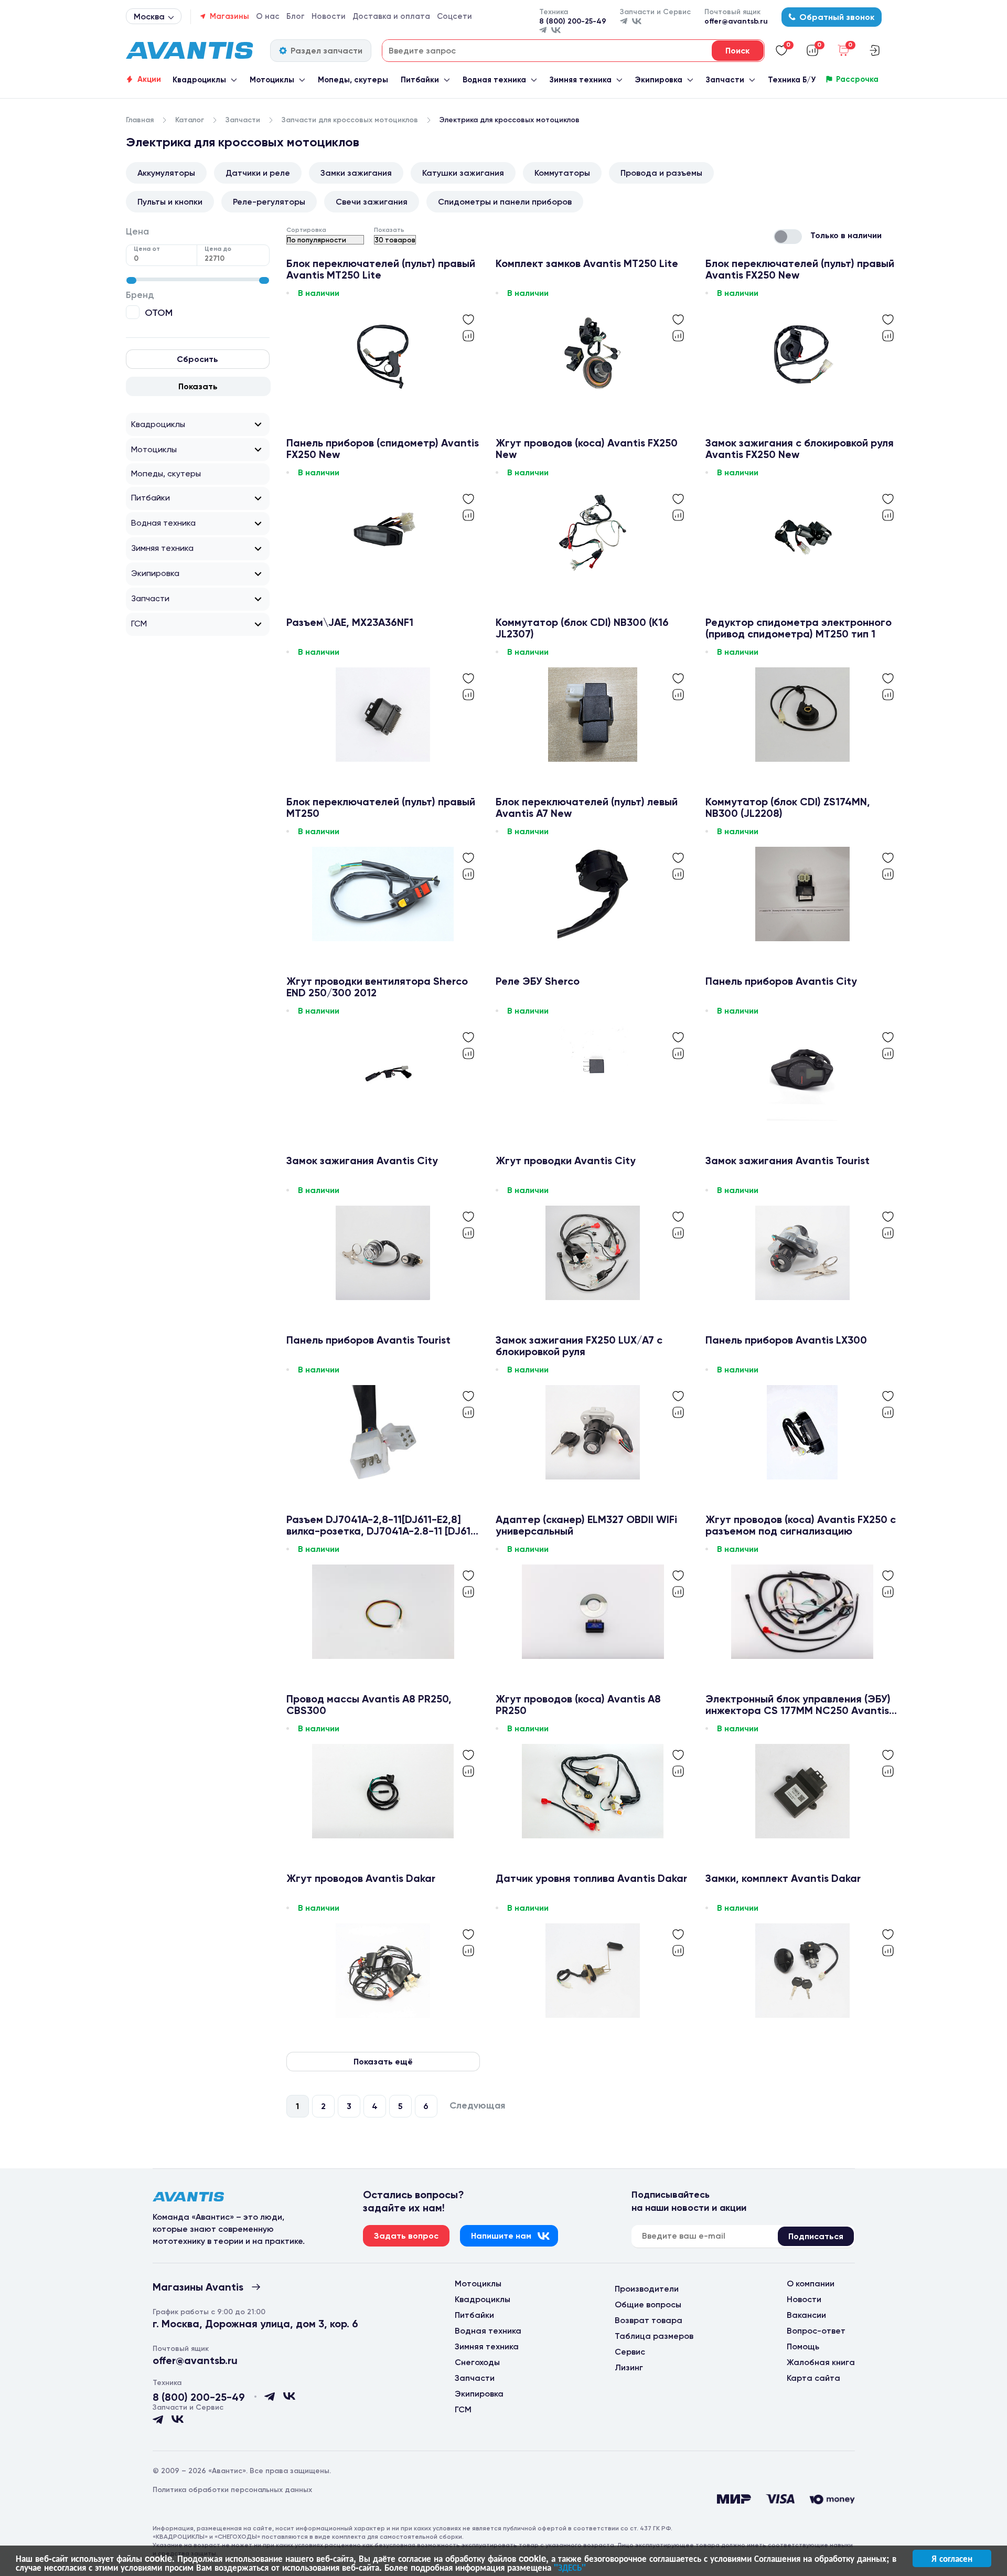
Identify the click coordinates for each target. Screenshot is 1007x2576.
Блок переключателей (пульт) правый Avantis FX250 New (800, 269)
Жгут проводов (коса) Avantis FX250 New (587, 449)
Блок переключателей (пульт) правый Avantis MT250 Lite (381, 269)
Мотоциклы (272, 80)
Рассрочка (857, 79)
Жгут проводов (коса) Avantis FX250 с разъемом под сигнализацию (801, 1525)
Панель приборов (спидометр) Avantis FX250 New (383, 449)
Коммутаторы (562, 173)
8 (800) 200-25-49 (573, 21)
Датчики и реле (258, 173)
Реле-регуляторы (269, 202)
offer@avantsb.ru (736, 21)
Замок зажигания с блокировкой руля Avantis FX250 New (800, 449)
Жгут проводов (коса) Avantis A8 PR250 (578, 1705)
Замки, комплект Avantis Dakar (783, 1878)
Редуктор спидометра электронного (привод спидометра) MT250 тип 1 (799, 628)
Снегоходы (477, 2362)
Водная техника (494, 80)
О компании (811, 2284)
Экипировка (658, 80)
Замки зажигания (356, 173)
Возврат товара (649, 2320)
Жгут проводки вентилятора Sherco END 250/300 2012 (377, 987)
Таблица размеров (654, 2336)
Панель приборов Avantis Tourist (368, 1340)
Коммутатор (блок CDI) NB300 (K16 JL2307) (582, 628)
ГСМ (139, 624)
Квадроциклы (199, 80)
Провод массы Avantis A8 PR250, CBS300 (369, 1705)
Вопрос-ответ (816, 2331)
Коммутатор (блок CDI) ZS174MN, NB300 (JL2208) (788, 807)
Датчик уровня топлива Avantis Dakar (591, 1878)
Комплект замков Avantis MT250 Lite (587, 264)
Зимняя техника (581, 80)
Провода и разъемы (661, 173)
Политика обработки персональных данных (232, 2490)
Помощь (803, 2346)
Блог (296, 16)
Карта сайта (813, 2378)
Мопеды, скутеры (353, 80)
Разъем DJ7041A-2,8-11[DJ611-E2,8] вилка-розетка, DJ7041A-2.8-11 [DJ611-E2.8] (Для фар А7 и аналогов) (383, 1525)
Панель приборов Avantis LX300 (786, 1340)
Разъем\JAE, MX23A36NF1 (350, 622)
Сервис (630, 2352)
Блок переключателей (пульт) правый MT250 (381, 807)
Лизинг (629, 2367)
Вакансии (806, 2315)
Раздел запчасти (326, 51)
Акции (149, 79)
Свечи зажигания (372, 202)
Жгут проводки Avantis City (566, 1161)
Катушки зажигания (463, 173)
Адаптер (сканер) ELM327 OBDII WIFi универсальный (586, 1525)
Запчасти (725, 80)
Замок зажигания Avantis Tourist (788, 1161)
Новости (329, 16)
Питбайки (420, 80)
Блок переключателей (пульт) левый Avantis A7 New (587, 807)
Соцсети (454, 16)
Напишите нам (501, 2236)
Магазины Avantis (198, 2287)
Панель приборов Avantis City (781, 981)
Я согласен (952, 2558)
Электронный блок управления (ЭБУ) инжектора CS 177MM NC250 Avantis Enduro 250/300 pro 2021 (798, 1705)
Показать (198, 386)
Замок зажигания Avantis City (362, 1161)
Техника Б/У (792, 80)
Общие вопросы (648, 2304)
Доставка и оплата (391, 16)
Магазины (229, 16)
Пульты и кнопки (170, 202)
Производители (647, 2289)
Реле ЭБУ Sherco (538, 981)
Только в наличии (846, 235)
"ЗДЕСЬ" (570, 2567)
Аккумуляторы (166, 173)
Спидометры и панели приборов (505, 202)
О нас (268, 16)
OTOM (159, 312)
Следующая (477, 2106)
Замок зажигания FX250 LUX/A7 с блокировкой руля (579, 1346)
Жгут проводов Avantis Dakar (361, 1878)
